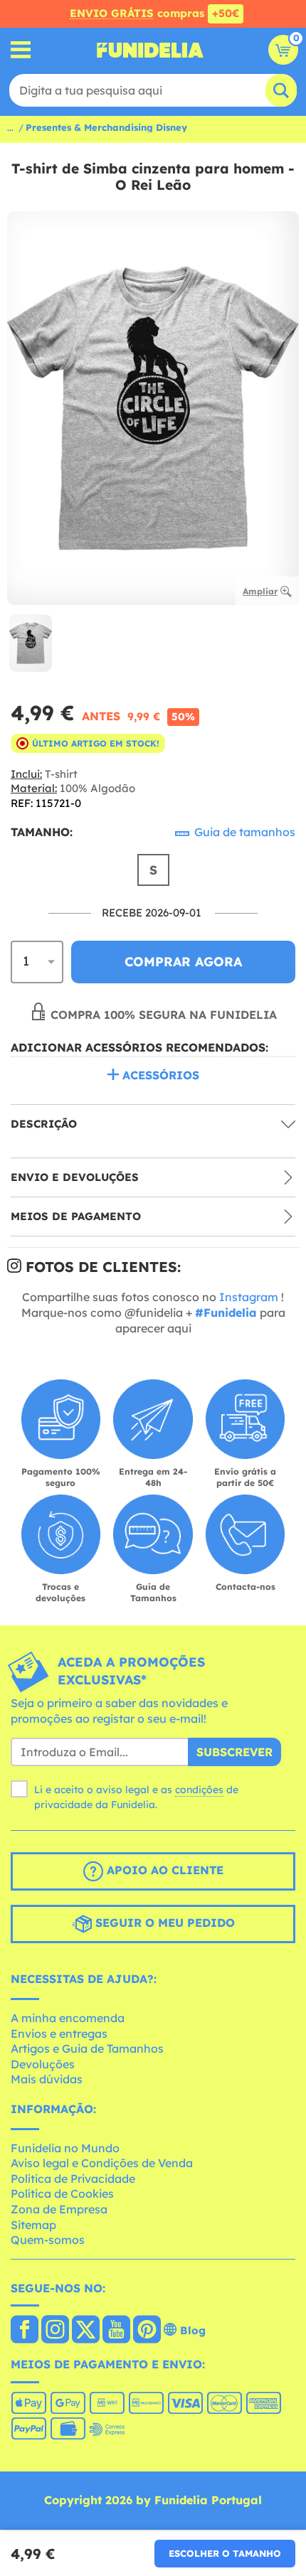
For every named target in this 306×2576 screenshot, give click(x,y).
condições (199, 1790)
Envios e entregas (59, 2033)
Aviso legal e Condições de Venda (102, 2163)
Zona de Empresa (59, 2209)
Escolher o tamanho (225, 2553)
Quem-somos (48, 2240)
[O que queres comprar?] (21, 50)
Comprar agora (183, 962)
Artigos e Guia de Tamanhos (87, 2048)
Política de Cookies (62, 2193)
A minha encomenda (68, 2018)
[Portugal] (25, 2331)
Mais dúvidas (47, 2079)
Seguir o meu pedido (163, 1923)
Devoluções (43, 2064)
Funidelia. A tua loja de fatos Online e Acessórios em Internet (150, 50)
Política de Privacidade (73, 2179)
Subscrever (234, 1752)
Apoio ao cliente (163, 1871)
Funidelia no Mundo (65, 2148)
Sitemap (33, 2225)
